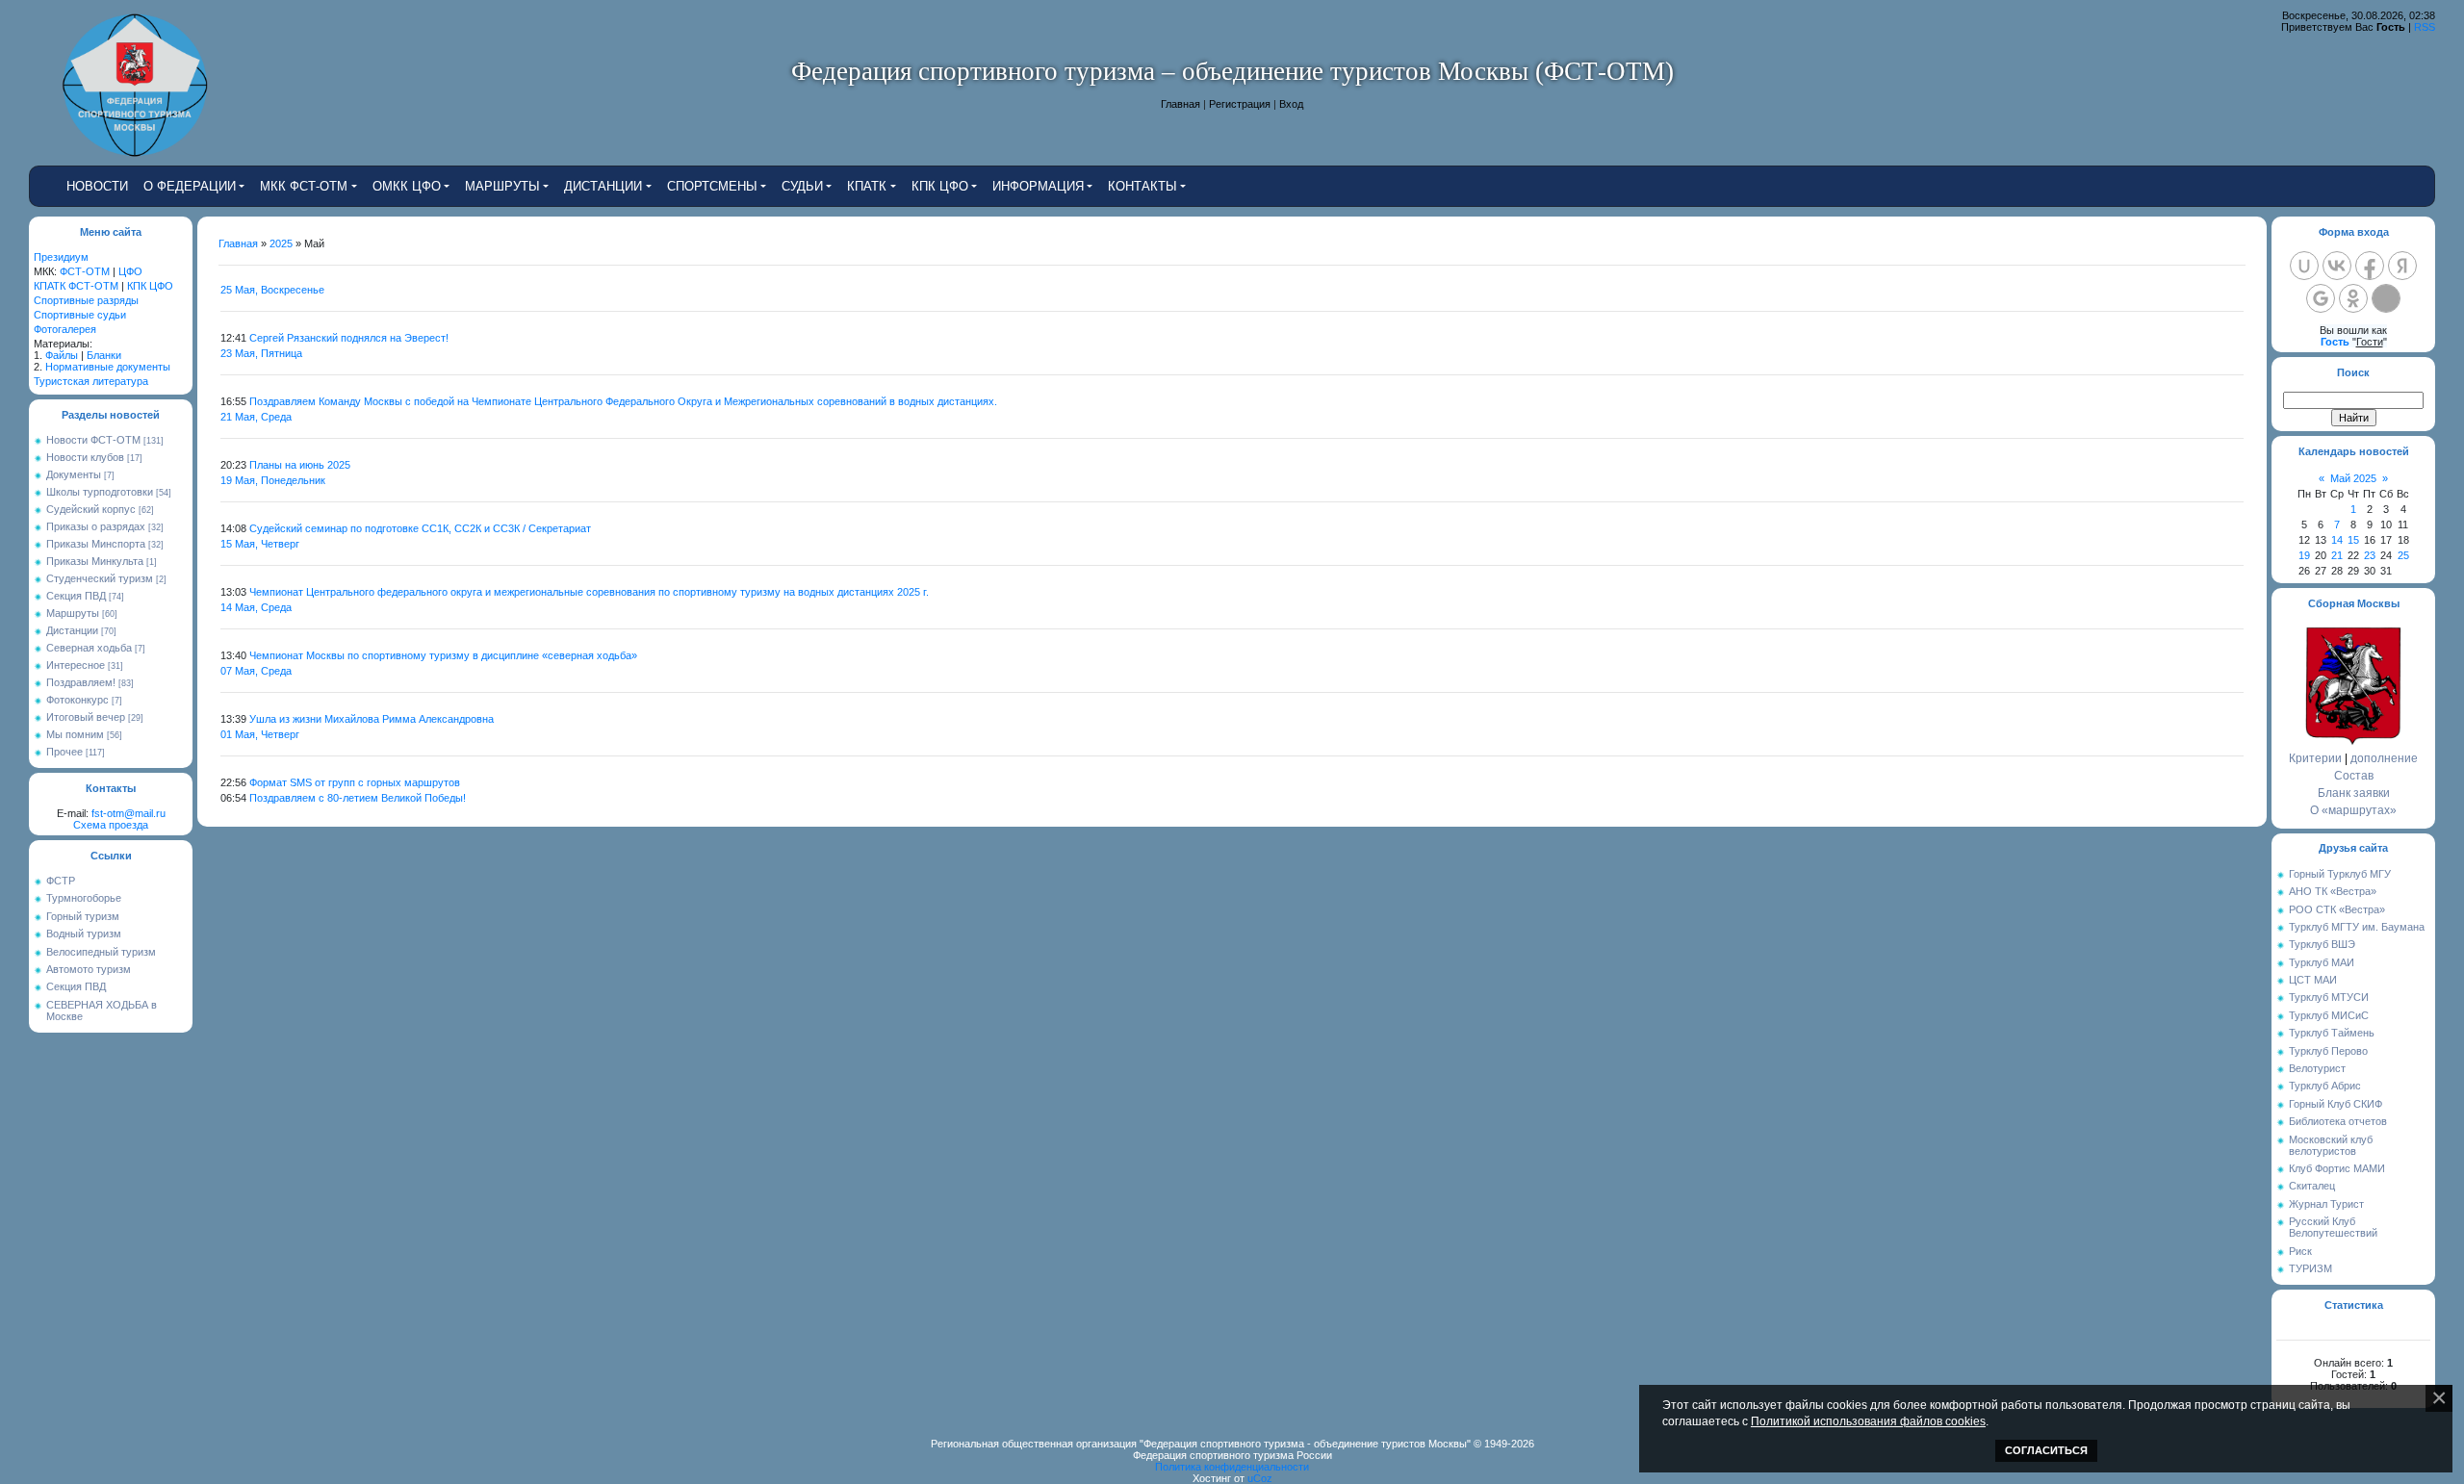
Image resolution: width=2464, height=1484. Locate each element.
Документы (74, 474)
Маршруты (73, 613)
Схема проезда (111, 825)
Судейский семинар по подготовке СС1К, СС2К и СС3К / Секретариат (420, 528)
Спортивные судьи (80, 315)
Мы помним (75, 734)
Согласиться (2046, 1450)
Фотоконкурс (77, 700)
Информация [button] (1038, 186)
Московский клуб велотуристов (2331, 1145)
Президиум (61, 257)
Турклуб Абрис (2325, 1086)
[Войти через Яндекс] (2402, 266)
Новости (97, 186)
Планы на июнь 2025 (300, 465)
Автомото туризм (89, 969)
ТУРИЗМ (2310, 1268)
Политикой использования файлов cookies (1868, 1421)
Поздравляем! (81, 682)
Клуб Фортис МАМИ (2337, 1168)
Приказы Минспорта (96, 544)
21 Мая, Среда (256, 417)
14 (2337, 540)
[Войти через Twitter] (2386, 298)
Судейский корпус (91, 509)
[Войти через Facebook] (2370, 266)
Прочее (64, 752)
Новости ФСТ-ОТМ (93, 440)
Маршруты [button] (502, 186)
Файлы (62, 355)
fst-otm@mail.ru (128, 813)
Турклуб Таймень (2332, 1033)
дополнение (2384, 758)
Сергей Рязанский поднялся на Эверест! (349, 338)
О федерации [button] (190, 186)
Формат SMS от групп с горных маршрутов (355, 782)
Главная (1181, 104)
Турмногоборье (84, 898)
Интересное (76, 665)
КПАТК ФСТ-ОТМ (76, 286)
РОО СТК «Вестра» (2337, 909)
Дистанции (72, 630)
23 (2370, 555)
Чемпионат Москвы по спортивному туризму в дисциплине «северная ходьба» (443, 655)
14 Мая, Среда (256, 607)
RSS (2425, 27)
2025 (281, 243)
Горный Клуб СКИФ (2336, 1104)
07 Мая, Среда (256, 671)
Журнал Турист (2326, 1204)
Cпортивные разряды (86, 300)
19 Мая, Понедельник (273, 480)
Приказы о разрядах (96, 526)
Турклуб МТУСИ (2329, 997)
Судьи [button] (802, 186)
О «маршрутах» (2353, 810)
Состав (2354, 776)
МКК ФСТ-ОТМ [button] (304, 186)
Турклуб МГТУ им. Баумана (2357, 927)
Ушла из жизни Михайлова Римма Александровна (372, 719)
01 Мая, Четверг (260, 734)
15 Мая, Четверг (260, 544)
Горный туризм (83, 916)
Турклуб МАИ (2322, 962)
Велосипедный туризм (101, 952)
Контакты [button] (1142, 186)
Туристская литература (91, 381)
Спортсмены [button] (712, 186)
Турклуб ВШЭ (2322, 944)
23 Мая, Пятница (261, 353)
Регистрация (1240, 104)
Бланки (104, 355)
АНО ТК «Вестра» (2333, 891)
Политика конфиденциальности (1232, 1467)
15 (2353, 540)
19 (2304, 555)
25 (2403, 555)
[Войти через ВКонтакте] (2337, 266)
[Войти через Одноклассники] (2353, 298)
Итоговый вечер (86, 717)
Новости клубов (85, 457)
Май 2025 (2353, 478)
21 (2337, 555)
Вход (1291, 104)
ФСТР (61, 881)
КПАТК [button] (867, 186)
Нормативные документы (108, 367)
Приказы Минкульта (95, 561)
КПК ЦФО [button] (940, 186)
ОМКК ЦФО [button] (407, 186)
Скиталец (2312, 1186)
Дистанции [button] (603, 186)
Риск (2300, 1251)
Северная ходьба (89, 648)
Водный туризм (84, 934)
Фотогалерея (65, 329)
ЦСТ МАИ (2313, 980)
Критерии (2315, 758)
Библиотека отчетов (2338, 1121)
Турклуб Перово (2328, 1051)
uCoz (1260, 1478)
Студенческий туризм (100, 578)
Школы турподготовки (100, 492)
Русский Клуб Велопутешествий (2333, 1227)
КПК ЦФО (150, 286)
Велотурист (2317, 1068)
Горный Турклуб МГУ (2340, 874)
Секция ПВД (76, 596)
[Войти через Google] (2321, 298)
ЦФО (130, 271)
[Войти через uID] (2304, 266)
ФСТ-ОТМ (85, 271)
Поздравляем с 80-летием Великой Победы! (358, 798)
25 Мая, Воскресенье (272, 290)
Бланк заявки (2354, 793)
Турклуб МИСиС (2329, 1015)
